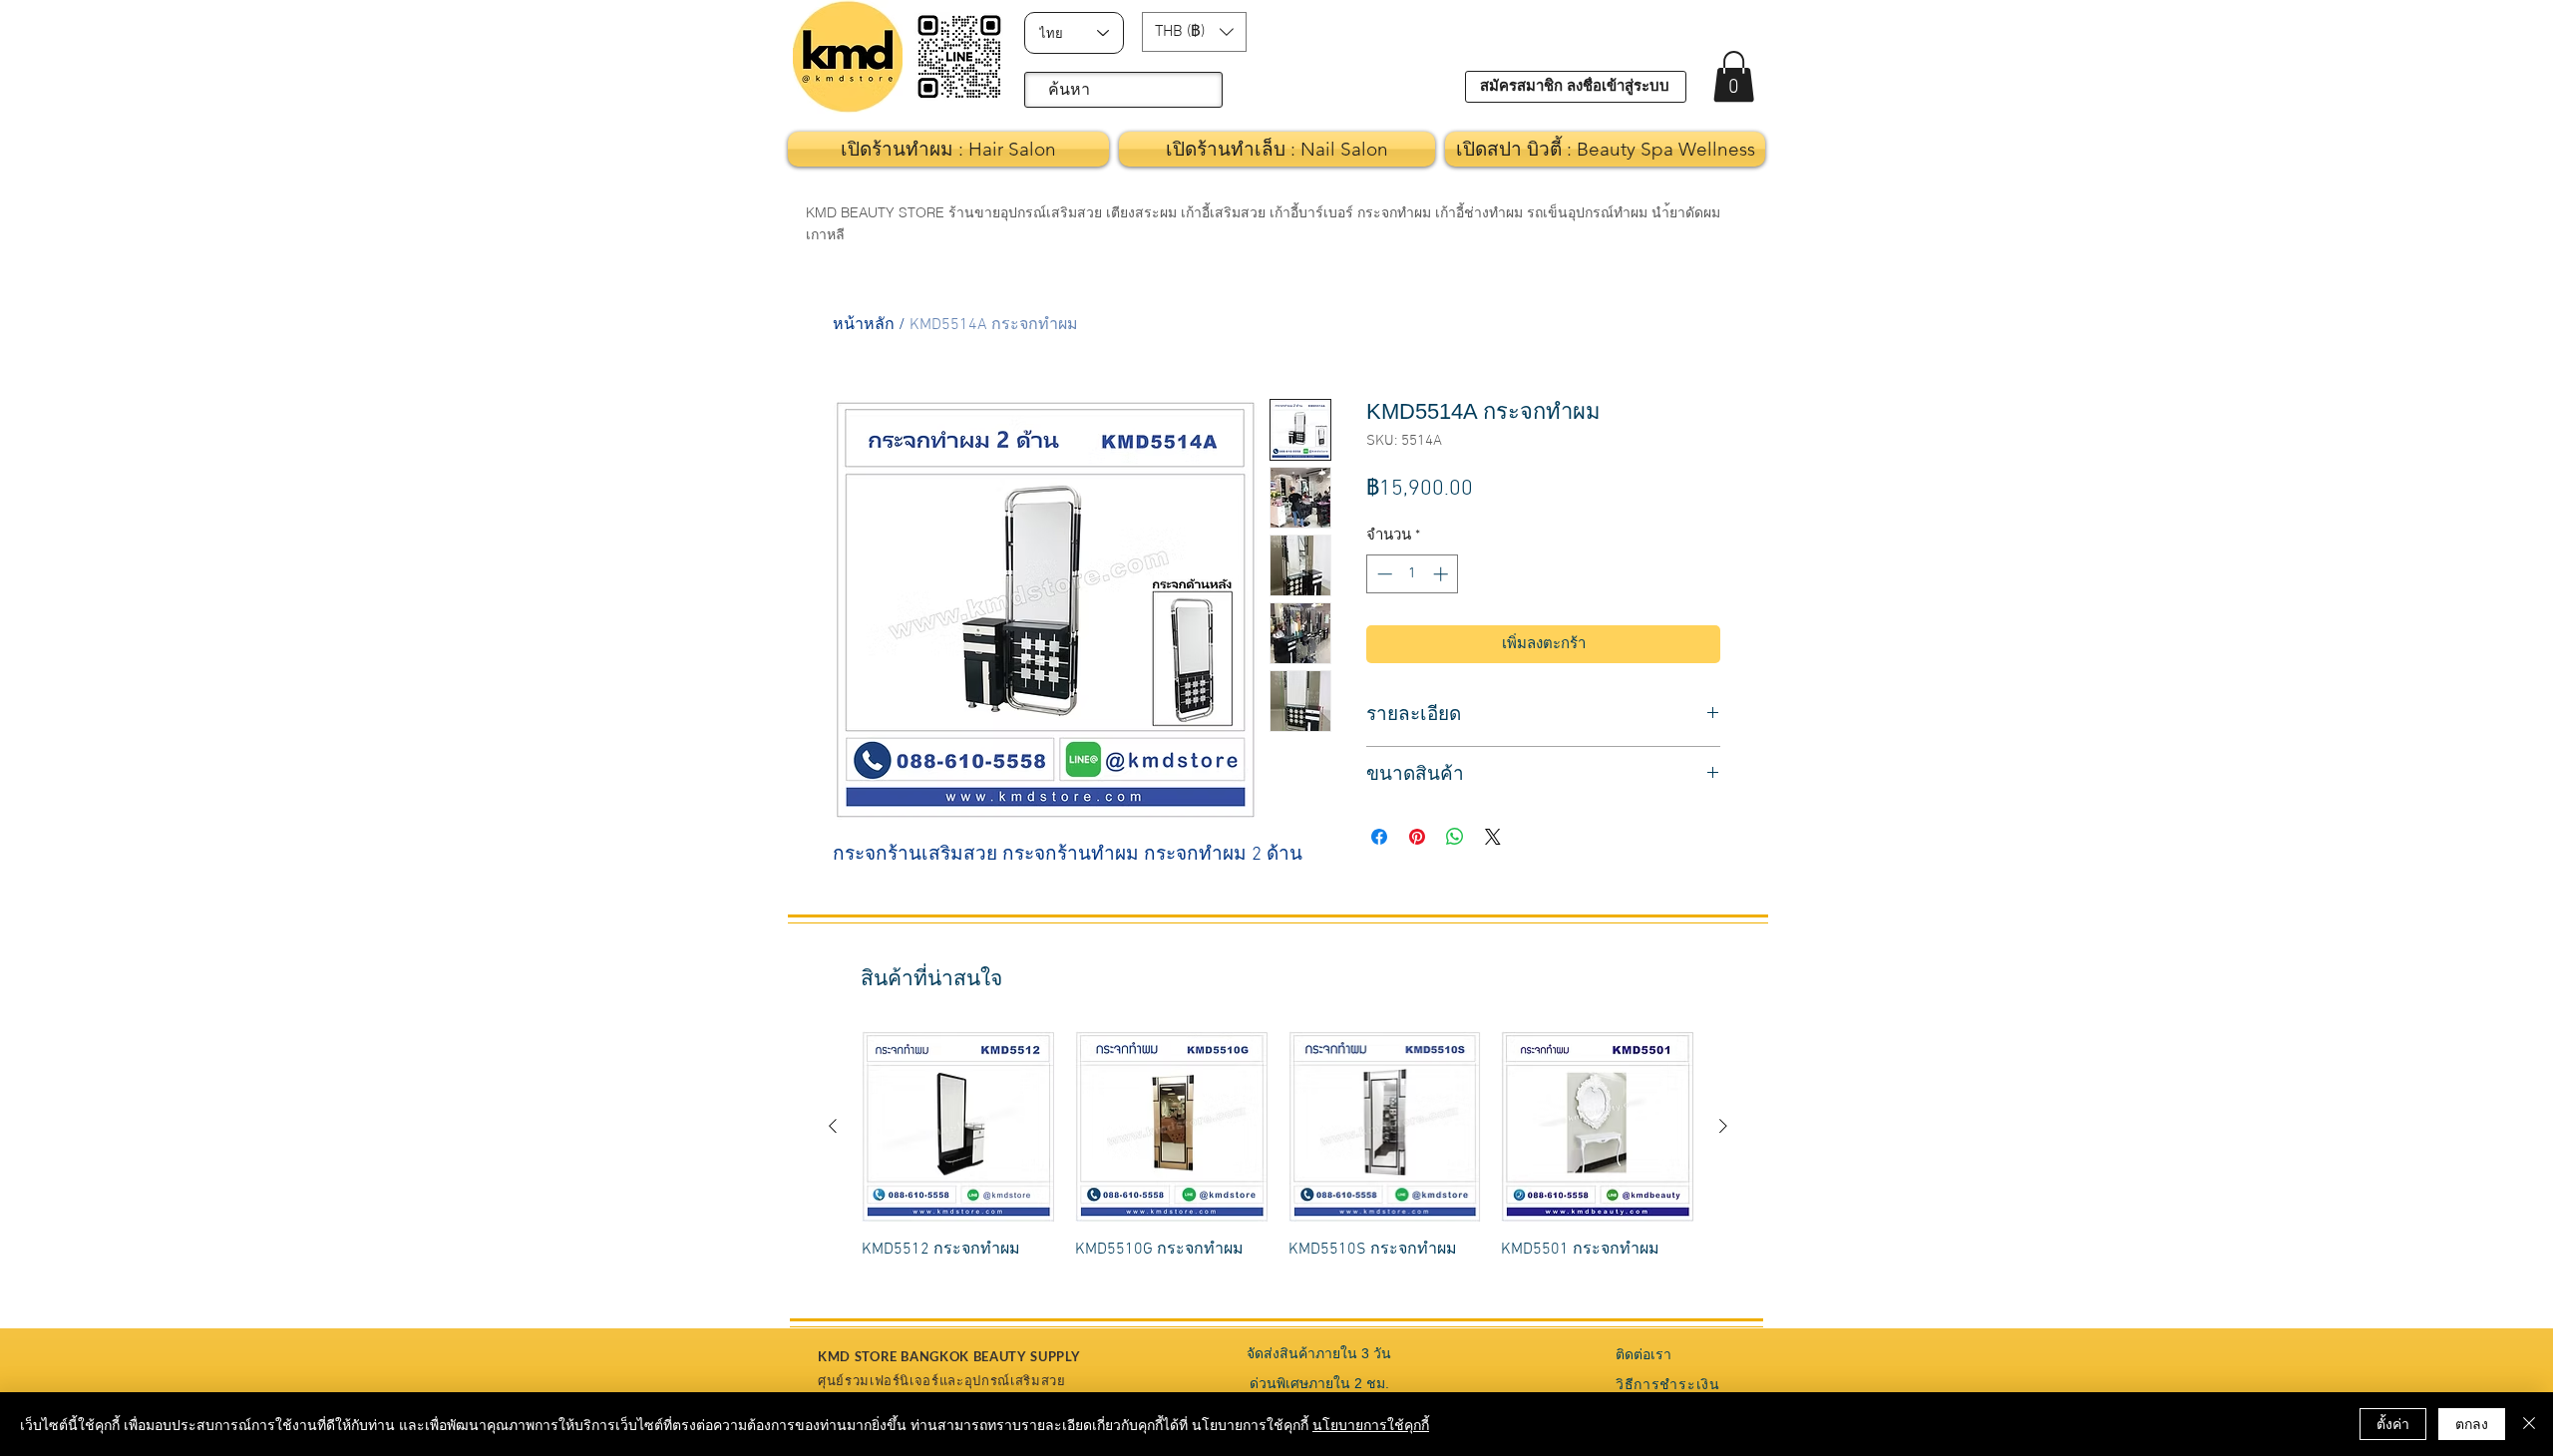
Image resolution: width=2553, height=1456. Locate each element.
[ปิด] (2529, 1424)
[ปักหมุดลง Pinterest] (1417, 837)
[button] (1194, 32)
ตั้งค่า (2393, 1423)
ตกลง (2472, 1423)
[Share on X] (1493, 837)
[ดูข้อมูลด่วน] (958, 1127)
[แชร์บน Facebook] (1379, 837)
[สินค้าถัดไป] (1723, 1126)
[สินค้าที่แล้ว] (833, 1126)
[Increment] (1443, 574)
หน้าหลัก (864, 325)
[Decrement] (1383, 574)
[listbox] (1194, 32)
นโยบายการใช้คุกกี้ (1371, 1424)
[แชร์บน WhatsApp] (1455, 837)
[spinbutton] (1413, 574)
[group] (1278, 1157)
